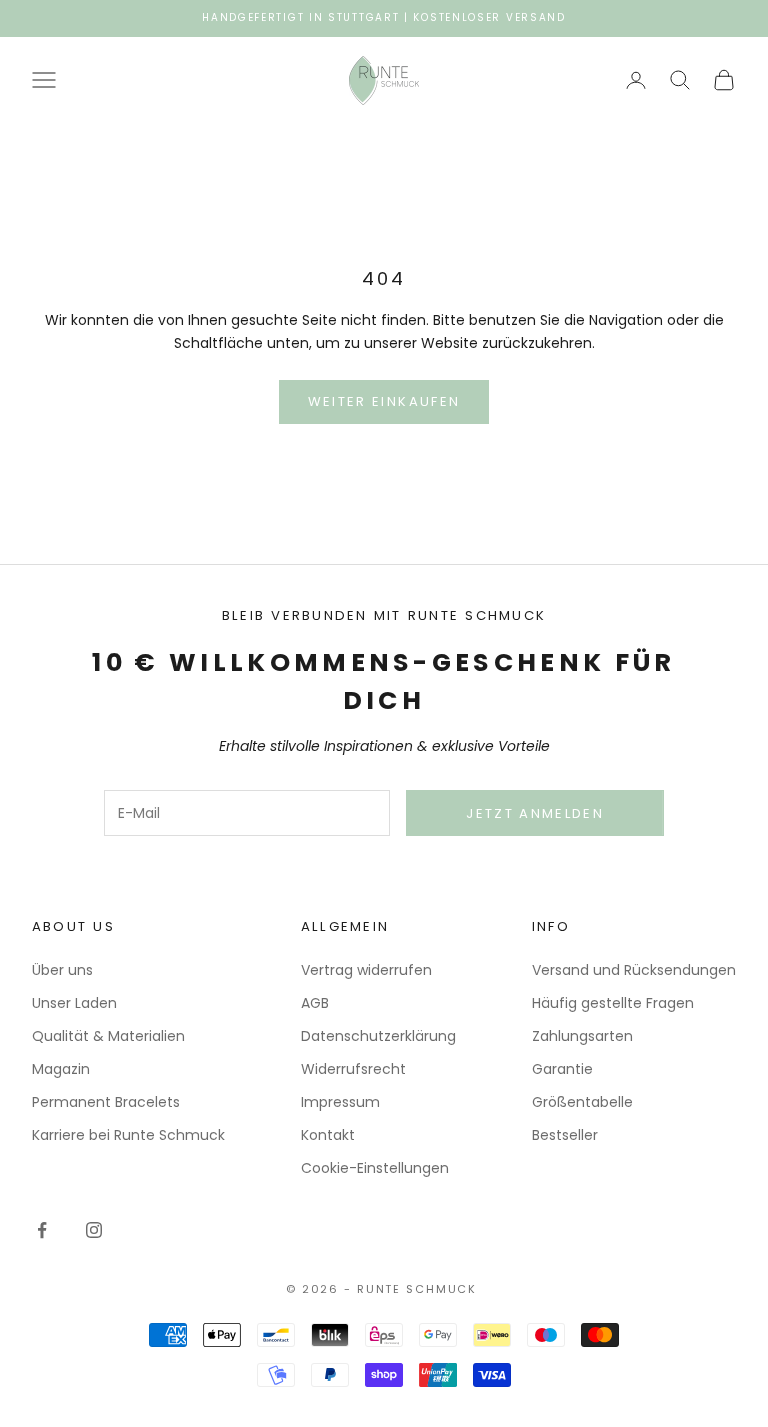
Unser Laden (74, 1003)
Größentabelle (582, 1102)
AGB (315, 1003)
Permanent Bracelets (106, 1102)
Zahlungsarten (582, 1036)
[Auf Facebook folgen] (42, 1230)
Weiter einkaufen (384, 401)
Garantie (562, 1069)
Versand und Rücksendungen (634, 970)
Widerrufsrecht (353, 1069)
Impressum (340, 1102)
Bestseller (565, 1135)
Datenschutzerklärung (378, 1036)
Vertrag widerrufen (366, 970)
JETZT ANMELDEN (535, 813)
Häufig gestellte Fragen (613, 1003)
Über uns (62, 970)
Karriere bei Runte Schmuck (128, 1135)
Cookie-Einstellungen (375, 1168)
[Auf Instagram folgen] (94, 1230)
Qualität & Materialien (108, 1036)
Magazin (61, 1069)
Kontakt (328, 1135)
